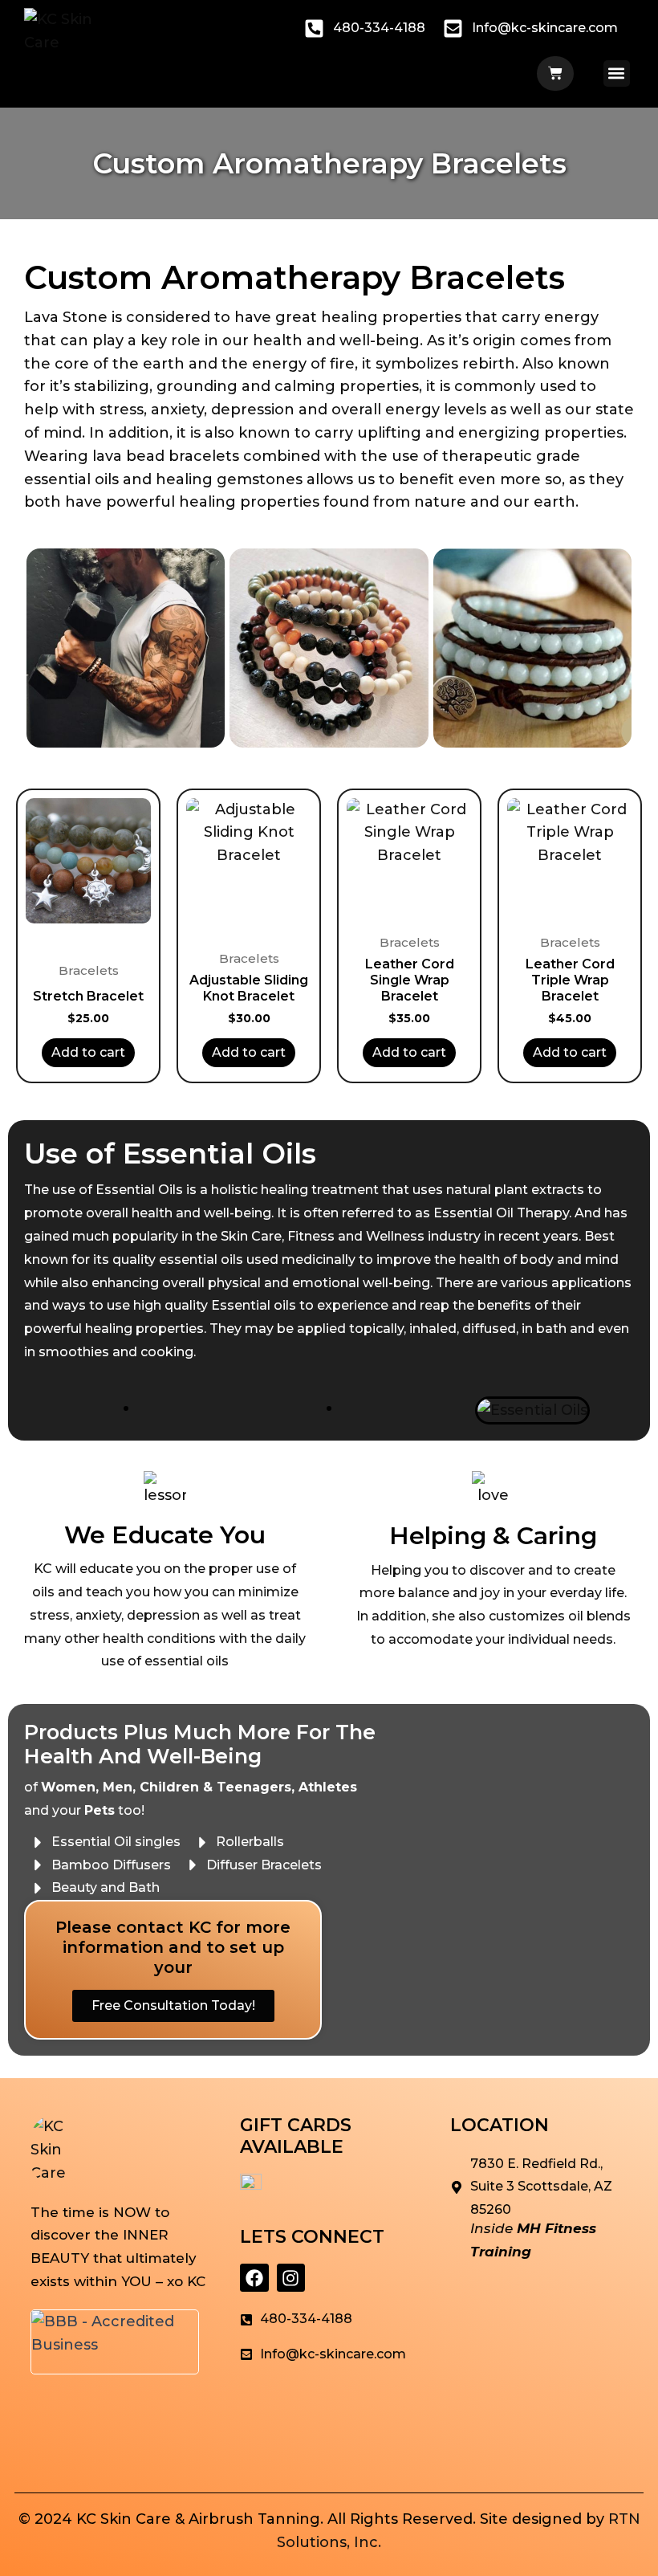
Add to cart (88, 1052)
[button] (617, 73)
